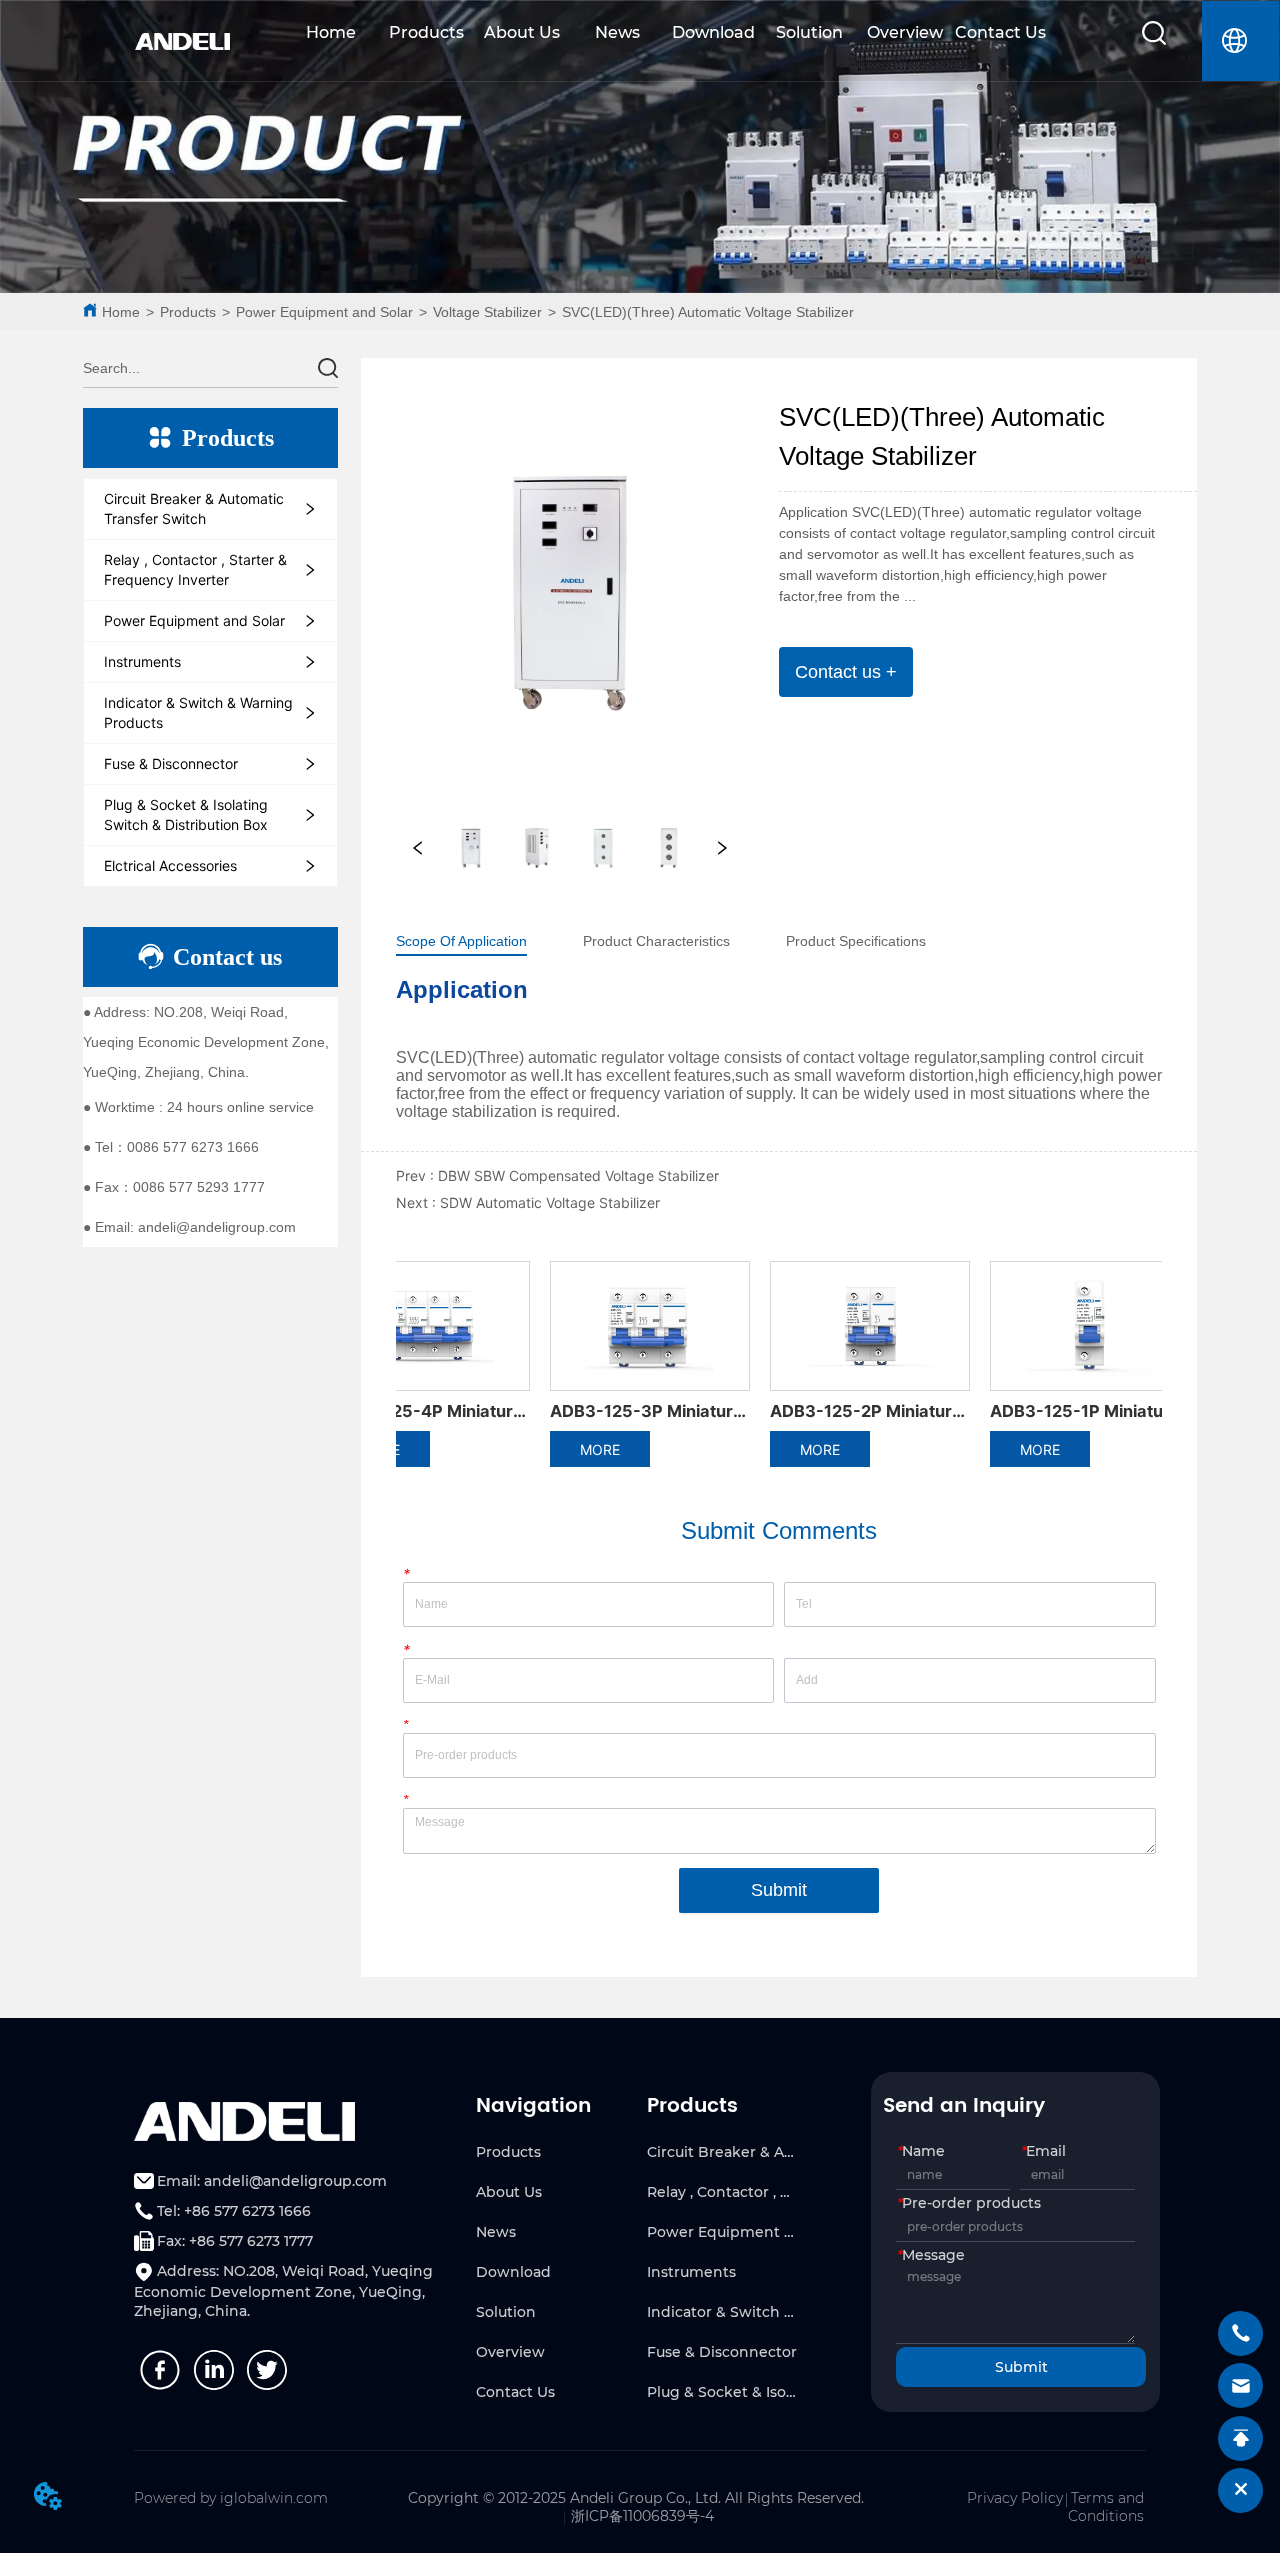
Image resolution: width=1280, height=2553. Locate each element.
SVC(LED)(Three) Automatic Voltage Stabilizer (708, 312)
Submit (779, 1890)
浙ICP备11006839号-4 (642, 2516)
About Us (522, 32)
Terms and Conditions (1106, 2507)
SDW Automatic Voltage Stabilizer (550, 1202)
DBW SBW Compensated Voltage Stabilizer (578, 1175)
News (617, 32)
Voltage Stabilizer (487, 312)
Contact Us (1000, 32)
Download (713, 32)
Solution (809, 32)
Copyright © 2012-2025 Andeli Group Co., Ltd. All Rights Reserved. (636, 2498)
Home (331, 32)
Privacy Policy (1015, 2498)
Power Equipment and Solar (324, 312)
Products (426, 32)
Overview (905, 32)
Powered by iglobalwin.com (231, 2498)
